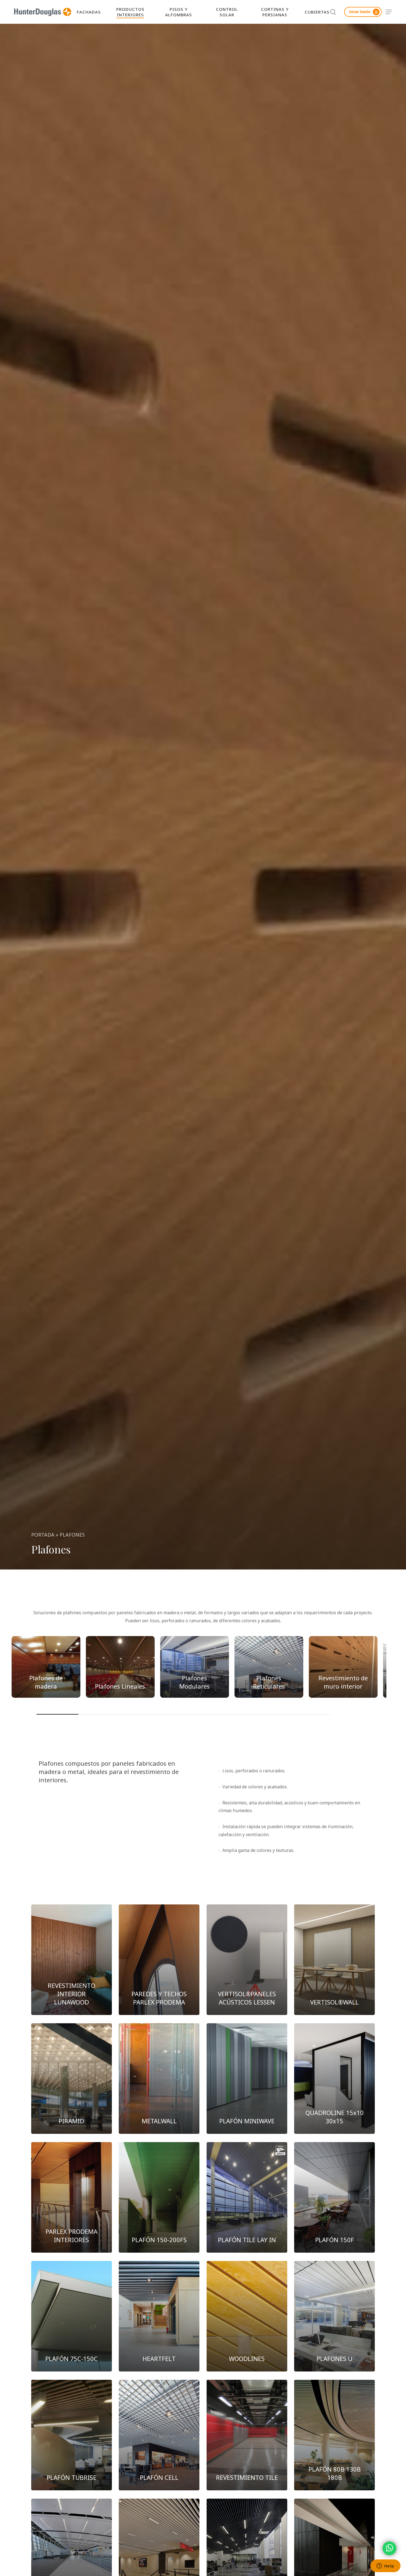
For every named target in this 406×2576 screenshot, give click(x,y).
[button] (389, 12)
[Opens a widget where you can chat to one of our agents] (385, 2566)
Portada (43, 1535)
